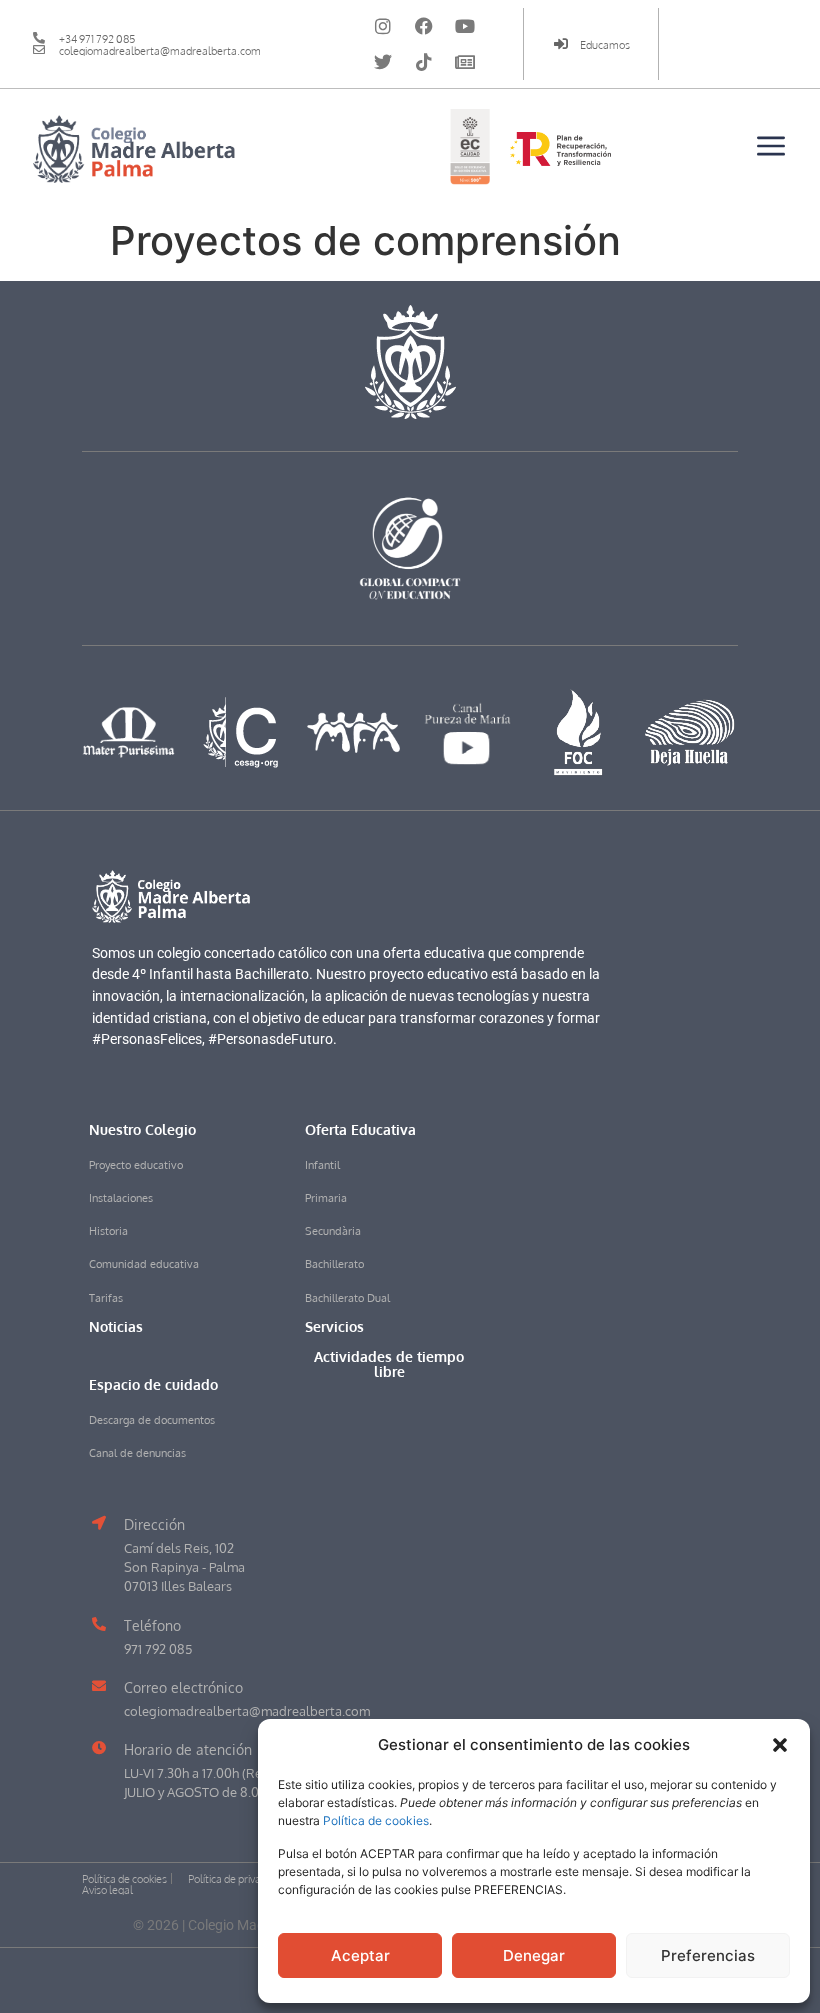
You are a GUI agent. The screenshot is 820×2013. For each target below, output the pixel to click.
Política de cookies (376, 1820)
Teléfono (152, 1625)
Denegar (534, 1955)
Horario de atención (188, 1749)
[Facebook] (424, 26)
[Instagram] (383, 26)
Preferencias (708, 1955)
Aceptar (360, 1955)
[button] (780, 1745)
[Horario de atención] (99, 1748)
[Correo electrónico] (99, 1686)
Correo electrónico (183, 1687)
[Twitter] (383, 62)
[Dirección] (99, 1523)
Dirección (154, 1524)
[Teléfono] (99, 1624)
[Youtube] (465, 26)
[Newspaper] (465, 62)
